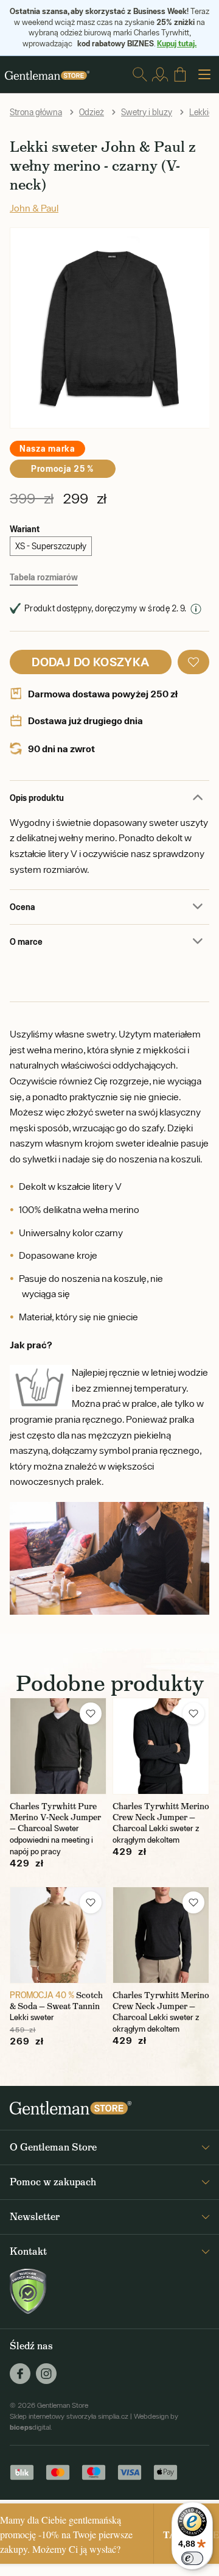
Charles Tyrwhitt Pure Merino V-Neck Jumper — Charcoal (55, 1817)
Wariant (25, 529)
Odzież (92, 112)
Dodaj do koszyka (90, 662)
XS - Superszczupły (51, 546)
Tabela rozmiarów (44, 577)
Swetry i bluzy (147, 112)
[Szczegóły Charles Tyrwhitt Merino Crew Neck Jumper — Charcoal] (161, 1746)
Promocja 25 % (63, 468)
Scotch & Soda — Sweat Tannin (56, 2001)
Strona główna (36, 112)
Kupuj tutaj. (177, 43)
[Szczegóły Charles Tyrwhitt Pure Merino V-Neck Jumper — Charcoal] (58, 1746)
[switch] (192, 2558)
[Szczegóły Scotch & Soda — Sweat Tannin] (58, 1935)
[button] (193, 662)
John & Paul (34, 208)
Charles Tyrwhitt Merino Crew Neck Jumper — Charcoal (161, 1817)
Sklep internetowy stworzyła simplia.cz (69, 2416)
